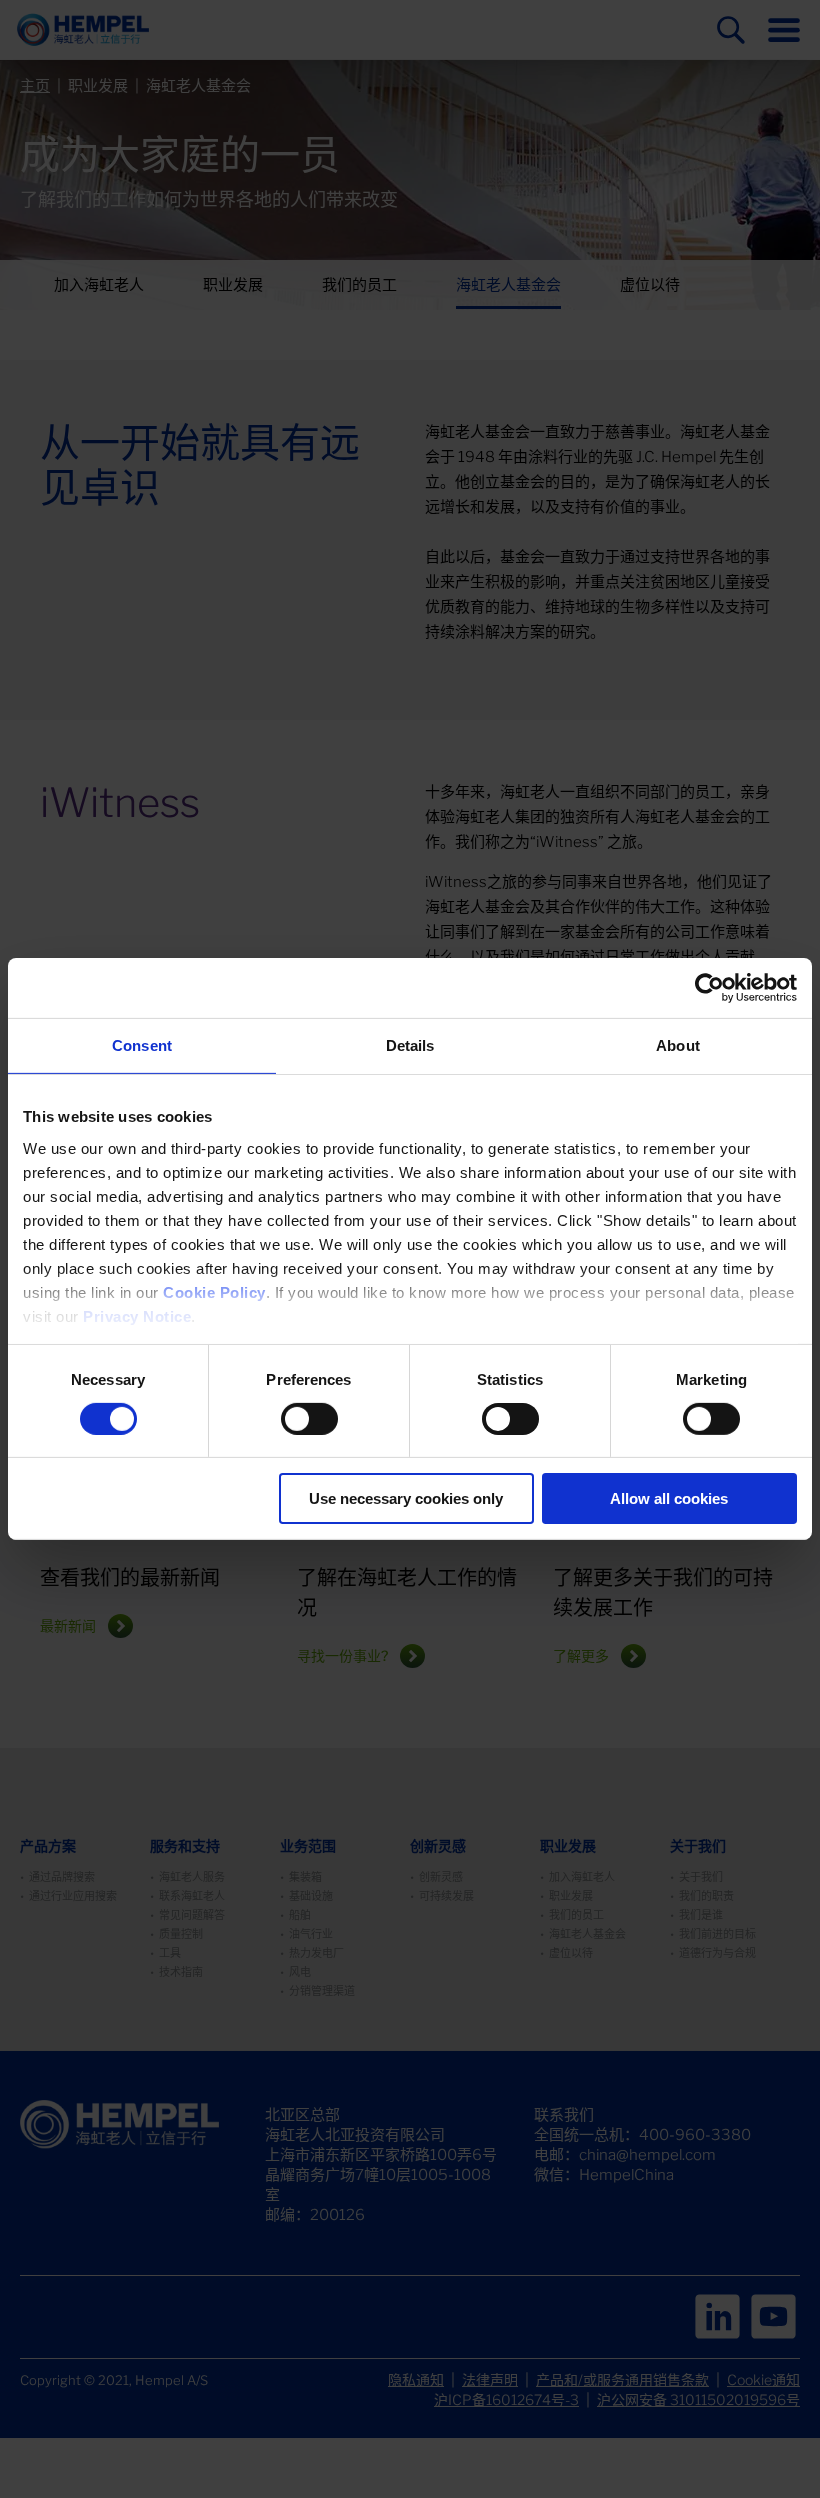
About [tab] (678, 1045)
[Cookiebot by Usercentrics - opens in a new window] (709, 988)
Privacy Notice (137, 1315)
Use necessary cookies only (406, 1498)
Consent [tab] (142, 1045)
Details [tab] (410, 1045)
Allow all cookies (669, 1498)
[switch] (309, 1419)
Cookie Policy (214, 1291)
